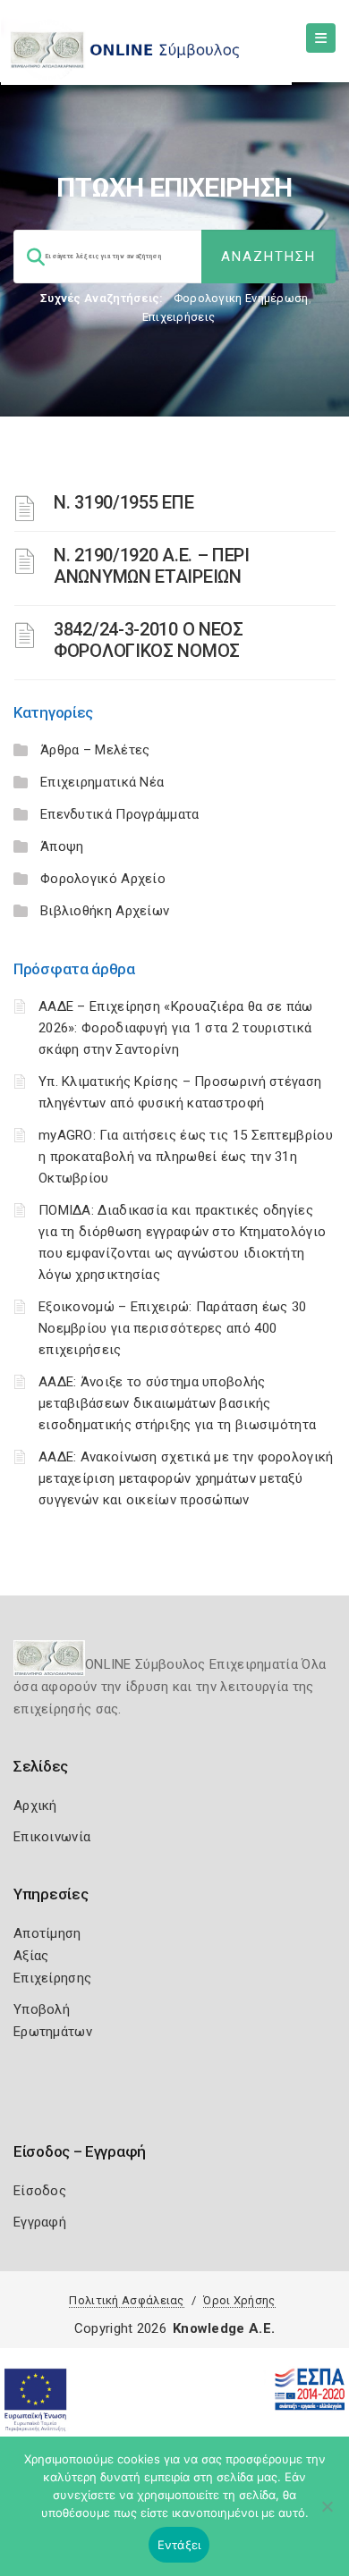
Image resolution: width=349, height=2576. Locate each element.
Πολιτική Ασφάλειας (126, 2300)
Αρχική (35, 1806)
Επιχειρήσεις (179, 317)
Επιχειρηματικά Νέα (102, 782)
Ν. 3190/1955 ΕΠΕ (123, 502)
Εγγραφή (40, 2222)
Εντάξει (179, 2545)
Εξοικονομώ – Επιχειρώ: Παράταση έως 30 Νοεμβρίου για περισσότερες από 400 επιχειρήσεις (172, 1328)
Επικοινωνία (52, 1837)
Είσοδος (40, 2191)
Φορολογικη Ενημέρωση (241, 298)
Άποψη (62, 846)
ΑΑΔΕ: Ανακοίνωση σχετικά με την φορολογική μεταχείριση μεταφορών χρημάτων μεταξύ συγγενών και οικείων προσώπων (186, 1478)
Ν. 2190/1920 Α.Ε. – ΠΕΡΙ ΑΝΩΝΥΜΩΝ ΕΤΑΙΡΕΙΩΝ (152, 566)
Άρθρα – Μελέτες (95, 750)
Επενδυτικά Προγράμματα (120, 814)
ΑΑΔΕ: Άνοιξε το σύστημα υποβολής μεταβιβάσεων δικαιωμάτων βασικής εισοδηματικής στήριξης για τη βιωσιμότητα (177, 1403)
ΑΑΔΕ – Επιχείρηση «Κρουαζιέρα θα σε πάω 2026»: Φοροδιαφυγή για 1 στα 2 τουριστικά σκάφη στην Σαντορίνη (176, 1028)
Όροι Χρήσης (239, 2300)
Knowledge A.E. (224, 2328)
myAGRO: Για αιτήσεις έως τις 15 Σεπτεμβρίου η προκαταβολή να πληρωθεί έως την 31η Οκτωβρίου (186, 1157)
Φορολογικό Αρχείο (103, 879)
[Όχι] (327, 2515)
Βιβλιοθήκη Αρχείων (105, 911)
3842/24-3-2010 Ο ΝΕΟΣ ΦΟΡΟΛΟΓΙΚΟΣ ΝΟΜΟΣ (149, 640)
